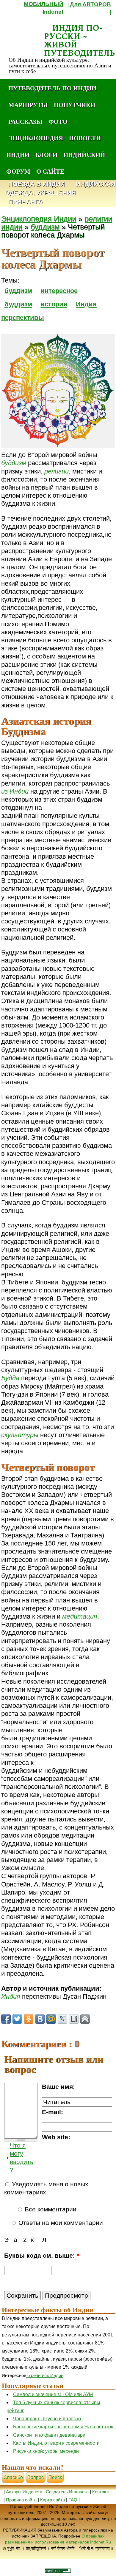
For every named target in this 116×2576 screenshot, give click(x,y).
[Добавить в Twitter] (17, 2019)
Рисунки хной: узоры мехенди (46, 2451)
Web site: (56, 2137)
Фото (58, 121)
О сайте (50, 171)
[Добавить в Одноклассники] (29, 2019)
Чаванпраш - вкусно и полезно (47, 2419)
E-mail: (52, 2112)
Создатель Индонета (67, 2492)
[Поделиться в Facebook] (6, 2019)
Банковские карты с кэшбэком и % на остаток (63, 2427)
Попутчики (75, 105)
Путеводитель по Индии (52, 88)
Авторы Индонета (24, 2492)
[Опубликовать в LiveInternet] (74, 2019)
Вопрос (36, 2477)
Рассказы (25, 121)
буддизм (45, 227)
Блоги (46, 155)
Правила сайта (21, 2500)
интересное (59, 291)
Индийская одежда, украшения (60, 189)
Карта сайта (52, 2500)
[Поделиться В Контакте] (40, 2019)
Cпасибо (13, 2477)
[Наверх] (85, 2019)
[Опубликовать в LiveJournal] (62, 2019)
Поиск (55, 2477)
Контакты (102, 2492)
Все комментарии (50, 2209)
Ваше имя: (58, 2087)
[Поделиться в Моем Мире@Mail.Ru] (51, 2019)
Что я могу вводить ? (22, 2158)
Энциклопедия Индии (39, 219)
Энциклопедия (36, 138)
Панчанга (26, 202)
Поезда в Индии (37, 184)
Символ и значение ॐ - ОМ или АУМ (53, 2394)
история (54, 304)
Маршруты (28, 105)
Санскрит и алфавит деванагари (49, 2435)
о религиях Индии (45, 2375)
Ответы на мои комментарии (60, 2223)
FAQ (73, 2500)
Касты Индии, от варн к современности (56, 2443)
